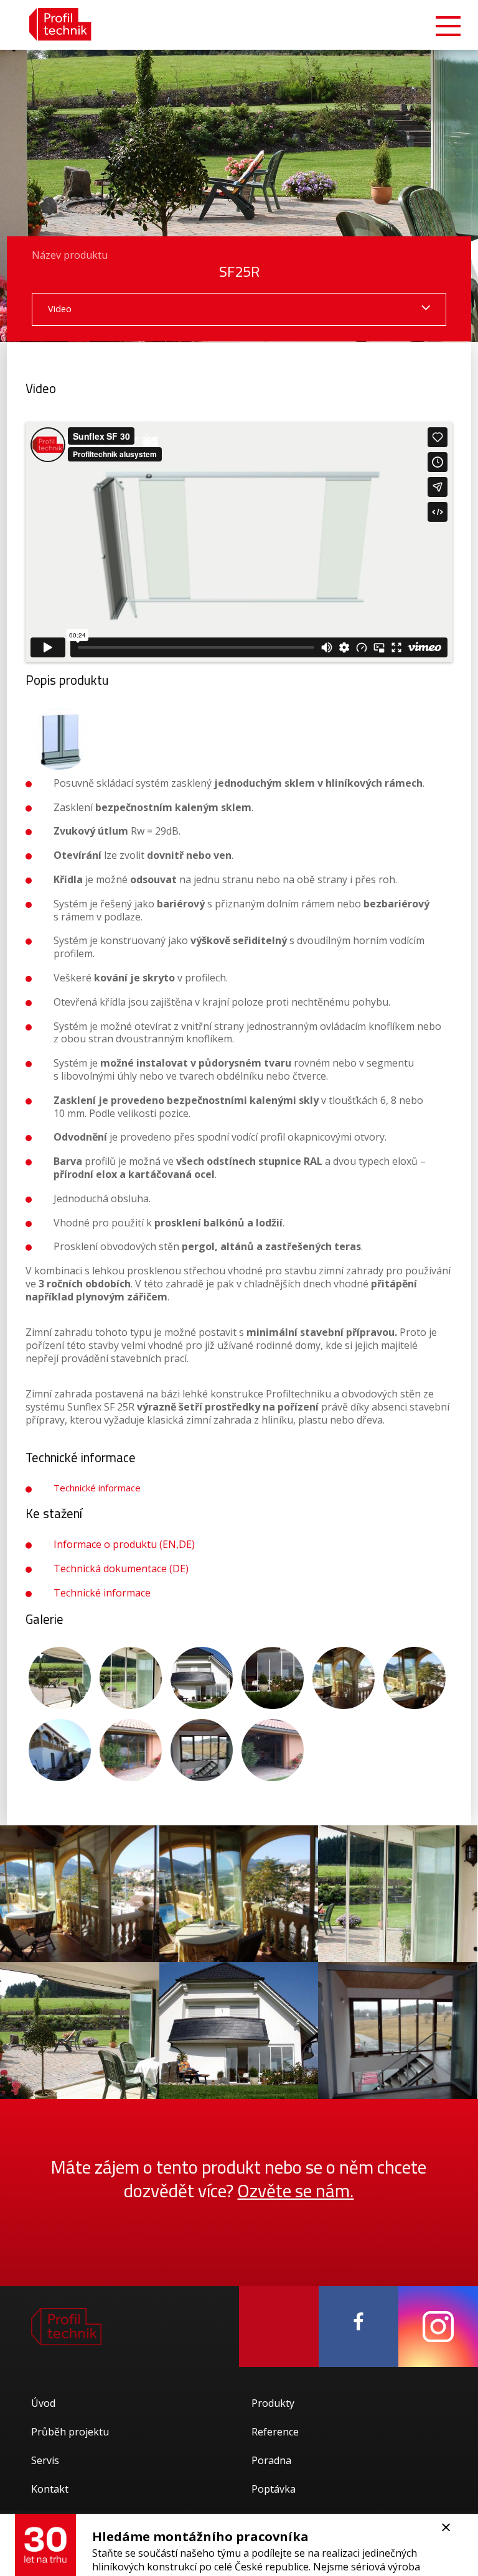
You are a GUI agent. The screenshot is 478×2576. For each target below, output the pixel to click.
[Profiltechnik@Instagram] (438, 2327)
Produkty (273, 2403)
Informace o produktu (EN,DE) (124, 1544)
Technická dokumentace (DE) (121, 1568)
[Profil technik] (51, 25)
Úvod (43, 2403)
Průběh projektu (70, 2432)
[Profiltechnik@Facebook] (358, 2327)
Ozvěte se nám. (295, 2190)
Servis (45, 2460)
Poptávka (274, 2489)
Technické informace (97, 1488)
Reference (275, 2432)
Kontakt (50, 2489)
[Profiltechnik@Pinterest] (279, 2327)
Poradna (271, 2460)
